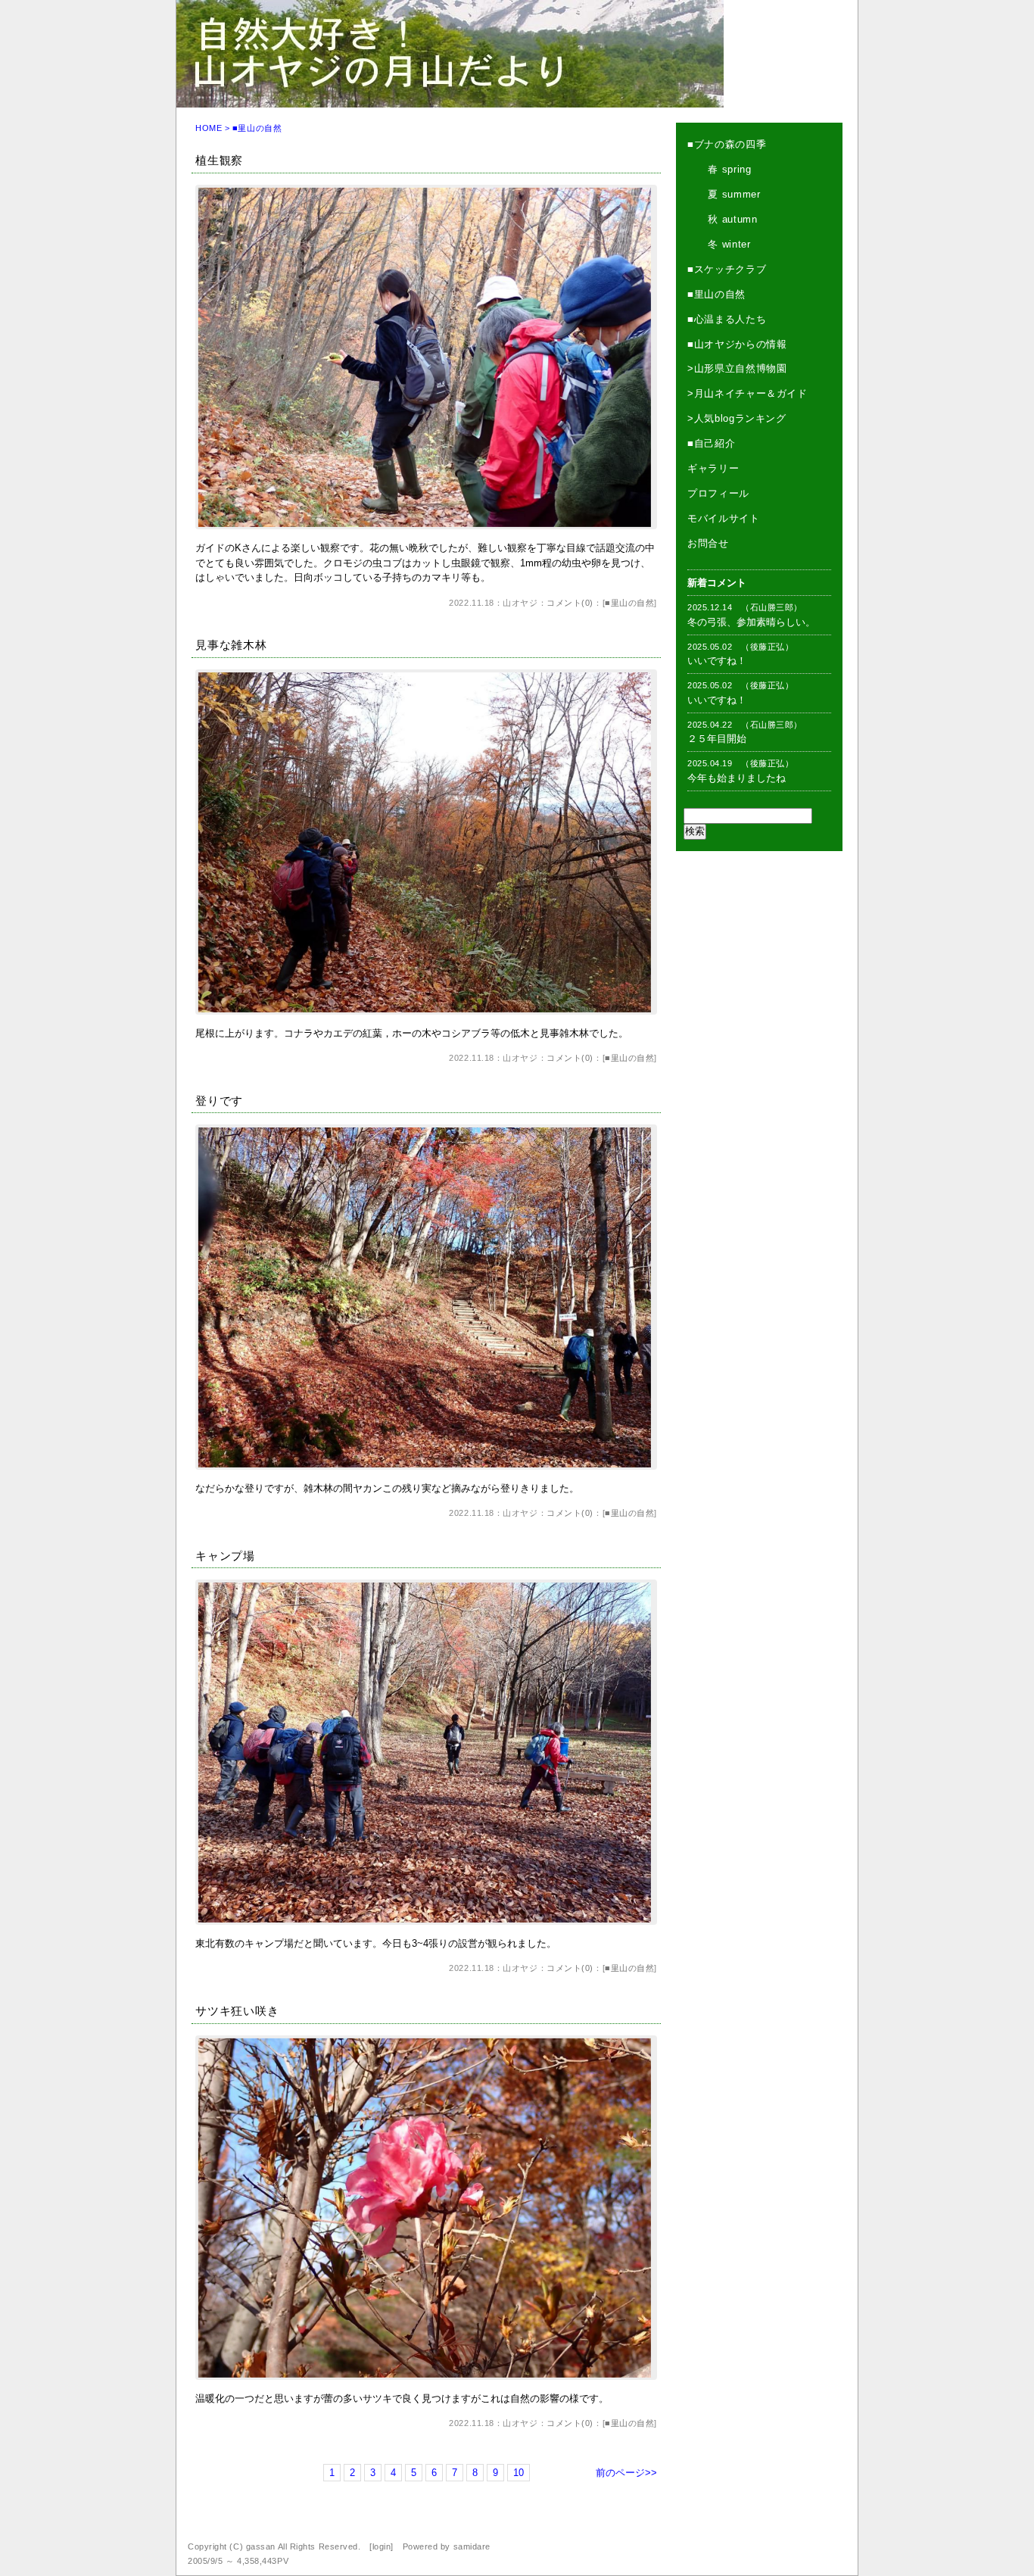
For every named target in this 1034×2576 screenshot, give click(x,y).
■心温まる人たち (727, 319)
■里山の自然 (629, 603)
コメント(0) (570, 603)
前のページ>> (626, 2473)
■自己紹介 (711, 443)
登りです (219, 1101)
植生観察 (219, 160)
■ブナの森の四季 (727, 144)
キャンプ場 (225, 1556)
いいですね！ (717, 661)
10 (519, 2473)
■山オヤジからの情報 (737, 344)
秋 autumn (723, 219)
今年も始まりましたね (737, 778)
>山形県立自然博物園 (737, 368)
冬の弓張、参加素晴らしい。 (751, 622)
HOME (209, 128)
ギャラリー (713, 468)
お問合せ (708, 543)
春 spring (719, 169)
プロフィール (718, 493)
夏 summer (724, 194)
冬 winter (719, 244)
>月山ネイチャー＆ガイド (747, 393)
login (382, 2546)
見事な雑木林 (231, 645)
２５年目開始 (717, 739)
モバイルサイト (724, 518)
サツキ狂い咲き (237, 2011)
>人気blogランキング (737, 418)
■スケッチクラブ (727, 269)
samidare (472, 2546)
